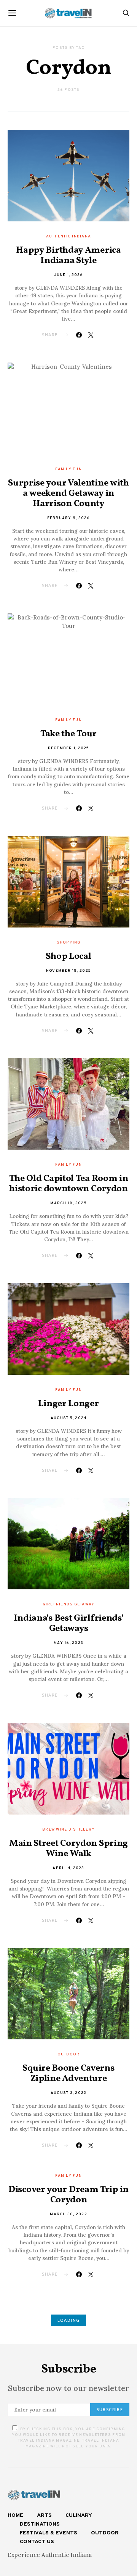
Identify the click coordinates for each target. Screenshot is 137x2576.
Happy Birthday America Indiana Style (68, 256)
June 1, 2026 (69, 275)
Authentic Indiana (68, 236)
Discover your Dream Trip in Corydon (68, 2195)
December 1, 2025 (69, 748)
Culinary (79, 2516)
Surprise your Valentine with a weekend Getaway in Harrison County (68, 494)
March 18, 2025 (68, 1203)
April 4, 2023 (68, 1868)
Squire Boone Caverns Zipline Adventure (68, 2074)
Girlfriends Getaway (69, 1604)
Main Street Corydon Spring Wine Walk (68, 1849)
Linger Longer (68, 1404)
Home (15, 2516)
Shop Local (68, 957)
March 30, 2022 (68, 2214)
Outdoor (69, 2054)
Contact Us (37, 2542)
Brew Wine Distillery (68, 1830)
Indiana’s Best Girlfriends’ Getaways (69, 1624)
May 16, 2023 (68, 1643)
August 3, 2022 (69, 2093)
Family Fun (68, 469)
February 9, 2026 (69, 518)
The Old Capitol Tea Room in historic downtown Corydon (69, 1184)
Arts (44, 2516)
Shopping (69, 943)
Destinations (40, 2524)
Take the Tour (68, 734)
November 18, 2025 (68, 971)
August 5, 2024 (69, 1418)
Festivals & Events (49, 2533)
